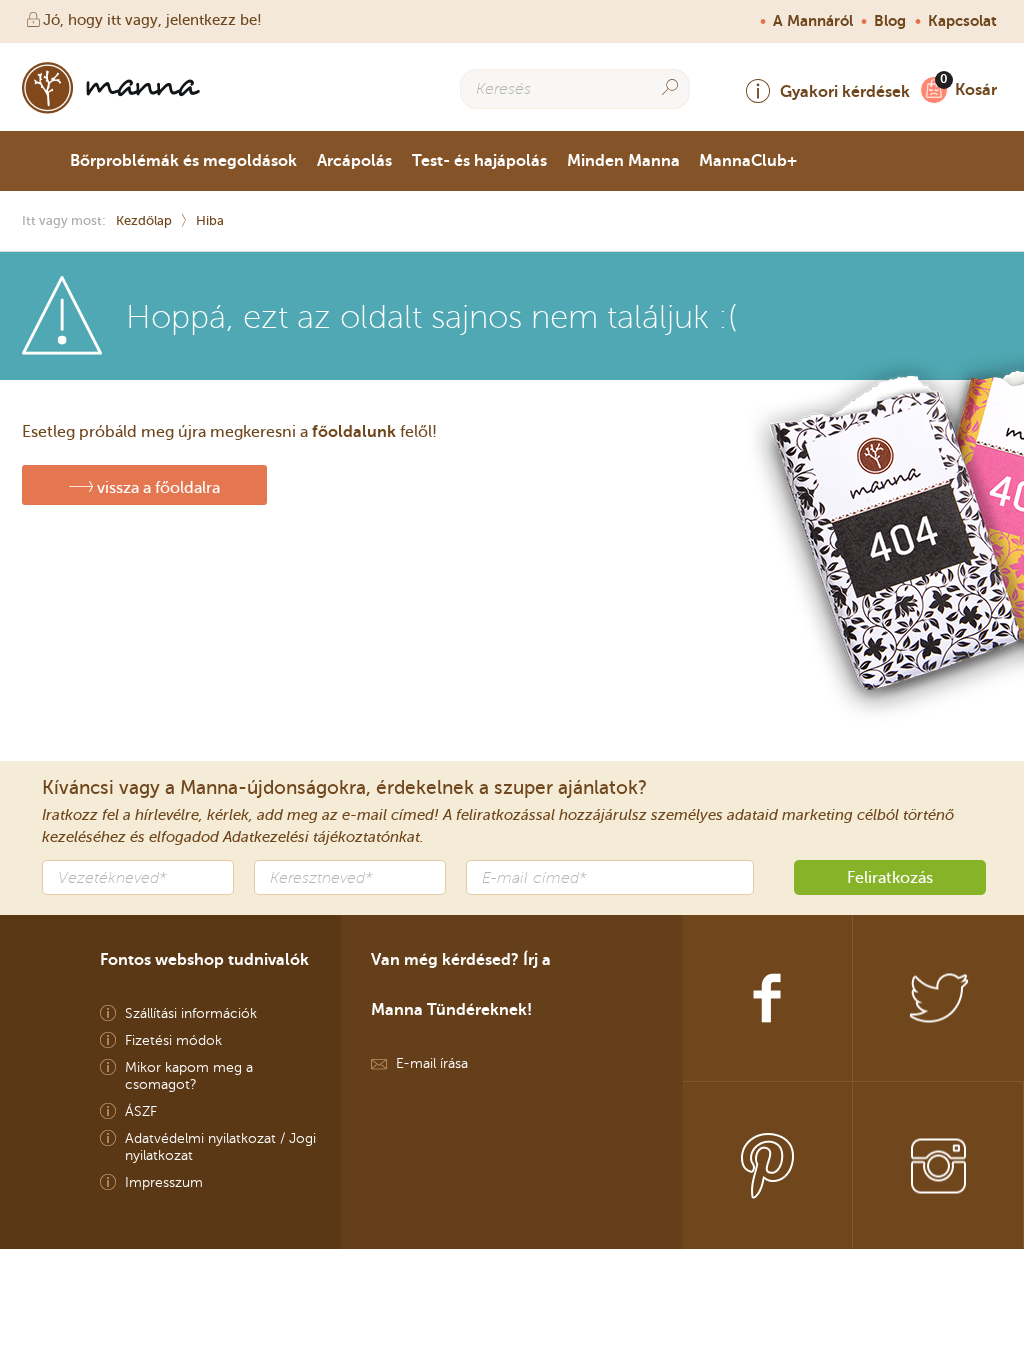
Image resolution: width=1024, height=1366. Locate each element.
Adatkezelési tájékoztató (306, 837)
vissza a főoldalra (156, 487)
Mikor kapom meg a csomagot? (189, 1076)
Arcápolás (354, 160)
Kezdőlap (144, 220)
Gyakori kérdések (845, 91)
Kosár (976, 89)
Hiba (210, 220)
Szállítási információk (191, 1013)
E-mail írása (432, 1063)
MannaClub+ (748, 160)
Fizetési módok (173, 1040)
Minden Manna (623, 160)
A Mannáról (813, 21)
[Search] (670, 87)
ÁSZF (141, 1111)
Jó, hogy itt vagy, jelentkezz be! (152, 20)
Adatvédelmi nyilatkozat (200, 1138)
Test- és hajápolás (479, 160)
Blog (890, 21)
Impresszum (164, 1182)
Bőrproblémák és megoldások (183, 160)
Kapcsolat (962, 21)
